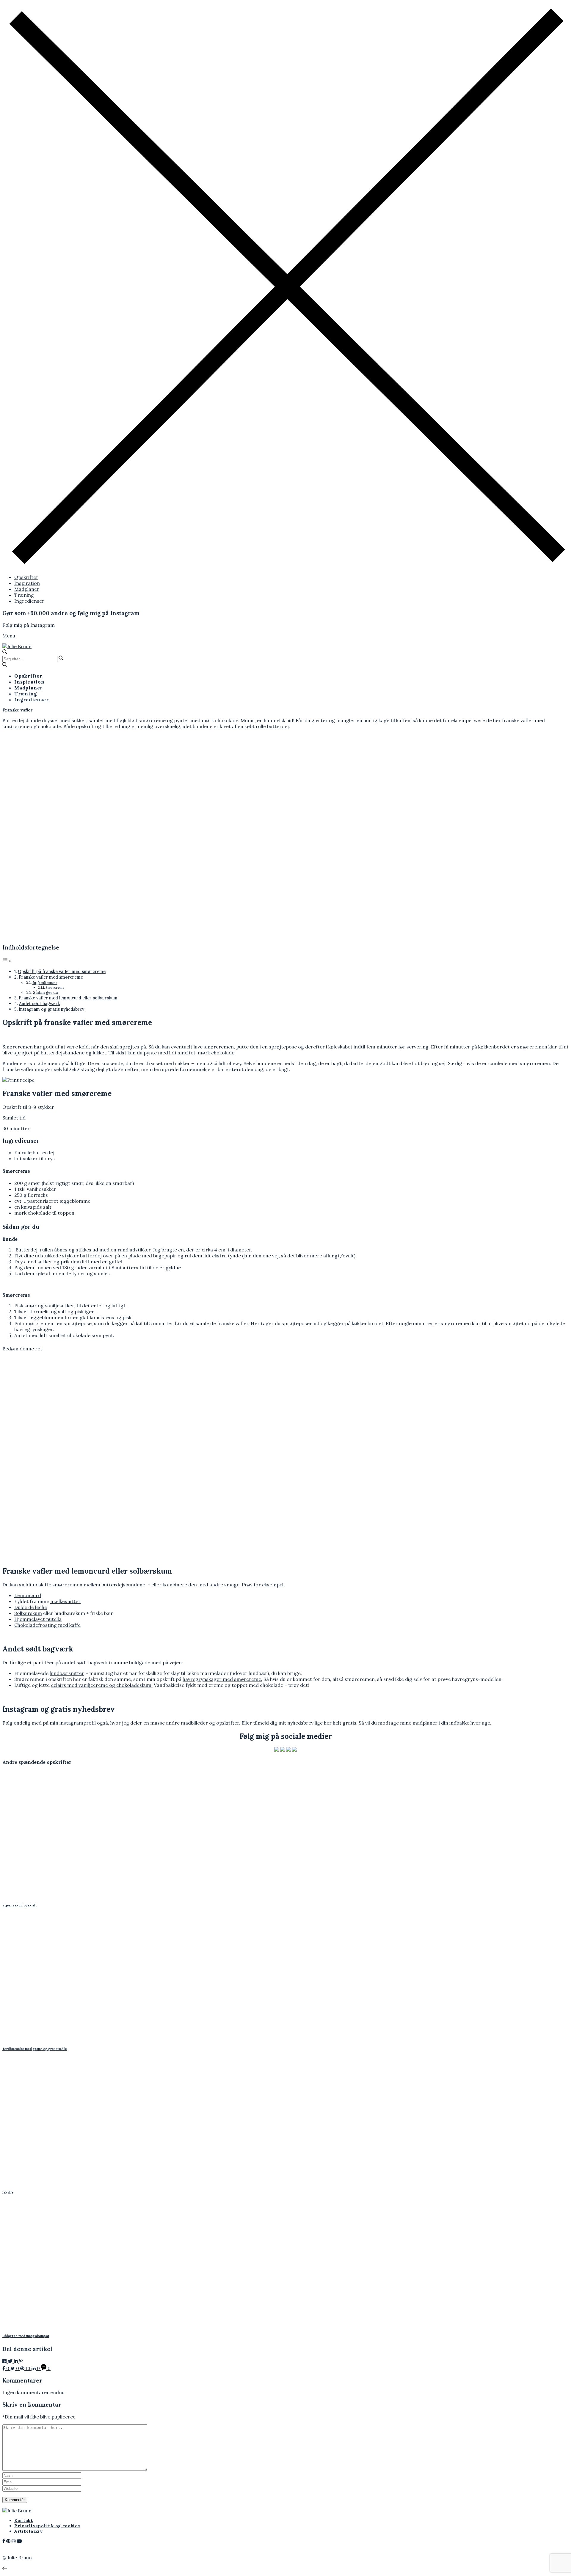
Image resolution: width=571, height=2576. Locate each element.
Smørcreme (55, 987)
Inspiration (27, 583)
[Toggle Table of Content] (7, 961)
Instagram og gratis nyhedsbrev (51, 1009)
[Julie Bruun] (17, 646)
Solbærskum (28, 1613)
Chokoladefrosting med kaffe (47, 1625)
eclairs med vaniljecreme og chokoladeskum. (102, 1685)
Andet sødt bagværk (40, 1003)
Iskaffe (8, 2192)
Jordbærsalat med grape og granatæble (35, 2049)
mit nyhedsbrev (296, 1723)
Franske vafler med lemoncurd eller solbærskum (68, 998)
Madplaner (27, 589)
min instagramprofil (73, 1723)
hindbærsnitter (67, 1673)
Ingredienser (29, 601)
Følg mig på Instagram (29, 625)
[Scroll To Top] (5, 2568)
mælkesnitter (65, 1601)
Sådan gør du (46, 992)
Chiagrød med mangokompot (26, 2336)
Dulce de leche (31, 1607)
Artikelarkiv (28, 2531)
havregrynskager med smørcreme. (222, 1679)
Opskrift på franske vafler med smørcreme (62, 971)
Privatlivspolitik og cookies (47, 2526)
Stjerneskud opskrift (20, 1905)
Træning (24, 595)
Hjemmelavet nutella (38, 1619)
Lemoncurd (28, 1595)
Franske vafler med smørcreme (51, 977)
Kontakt (24, 2520)
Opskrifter (26, 577)
